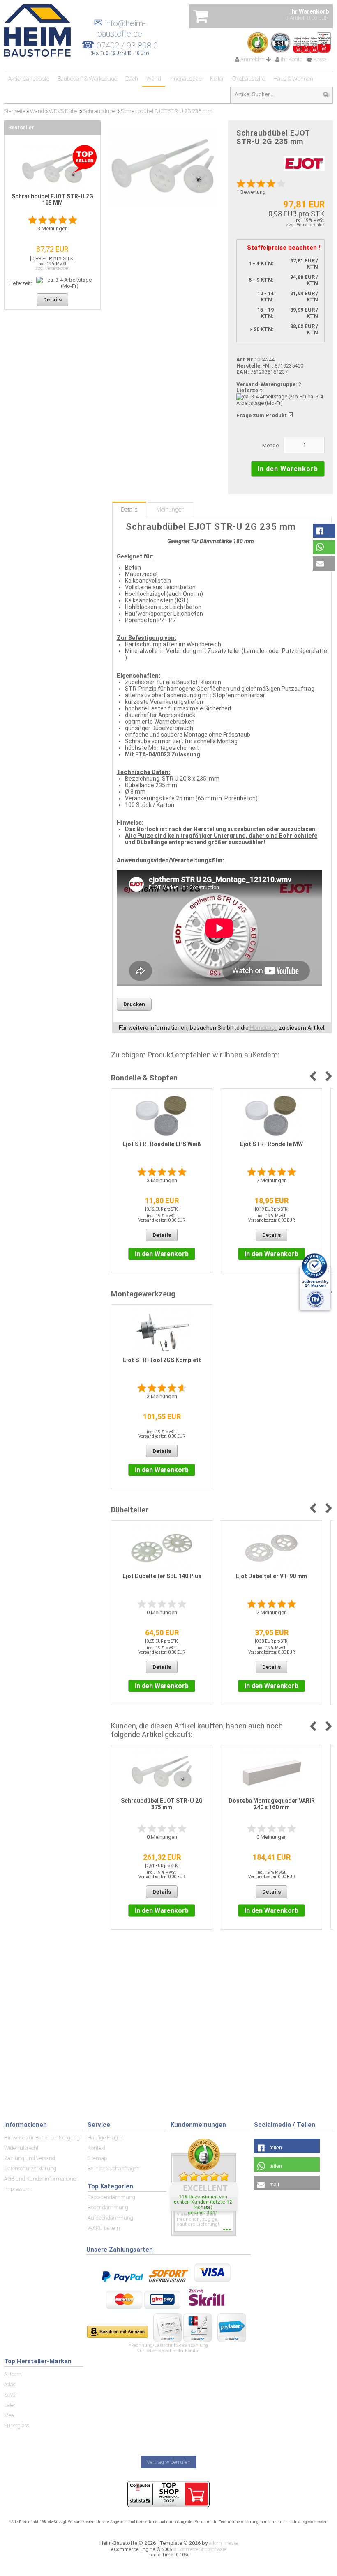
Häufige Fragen (106, 2138)
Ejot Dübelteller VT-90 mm (271, 1576)
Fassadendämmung (111, 2197)
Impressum (17, 2189)
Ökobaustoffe (249, 79)
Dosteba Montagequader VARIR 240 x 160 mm (272, 1804)
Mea (9, 2415)
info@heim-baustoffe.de (120, 29)
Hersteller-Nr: (255, 366)
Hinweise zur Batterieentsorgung (42, 2138)
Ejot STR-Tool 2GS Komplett (162, 1360)
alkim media (223, 2543)
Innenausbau (186, 79)
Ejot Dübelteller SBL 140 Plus (162, 1576)
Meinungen (170, 510)
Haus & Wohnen (293, 79)
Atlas (10, 2384)
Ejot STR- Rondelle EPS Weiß (162, 1144)
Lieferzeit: (250, 390)
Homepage (264, 1028)
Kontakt (97, 2148)
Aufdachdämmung (110, 2218)
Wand (154, 79)
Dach (132, 79)
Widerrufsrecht (21, 2148)
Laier (10, 2405)
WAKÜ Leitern (104, 2228)
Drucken (134, 1004)
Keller (217, 79)
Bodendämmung (108, 2207)
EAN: (243, 372)
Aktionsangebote (29, 79)
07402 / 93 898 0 (127, 46)
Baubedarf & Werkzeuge (87, 79)
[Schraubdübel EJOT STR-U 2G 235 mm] (163, 168)
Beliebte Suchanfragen (114, 2168)
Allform (13, 2374)
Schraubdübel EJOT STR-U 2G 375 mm (162, 1804)
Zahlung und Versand (30, 2158)
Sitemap (97, 2158)
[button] (324, 531)
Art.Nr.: (246, 360)
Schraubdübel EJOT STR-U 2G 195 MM (52, 200)
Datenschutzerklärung (30, 2168)
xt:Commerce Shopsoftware (200, 2550)
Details (129, 510)
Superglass (16, 2425)
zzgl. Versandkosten (305, 225)
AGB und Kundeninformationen (42, 2179)
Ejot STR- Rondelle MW (271, 1144)
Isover (11, 2395)
